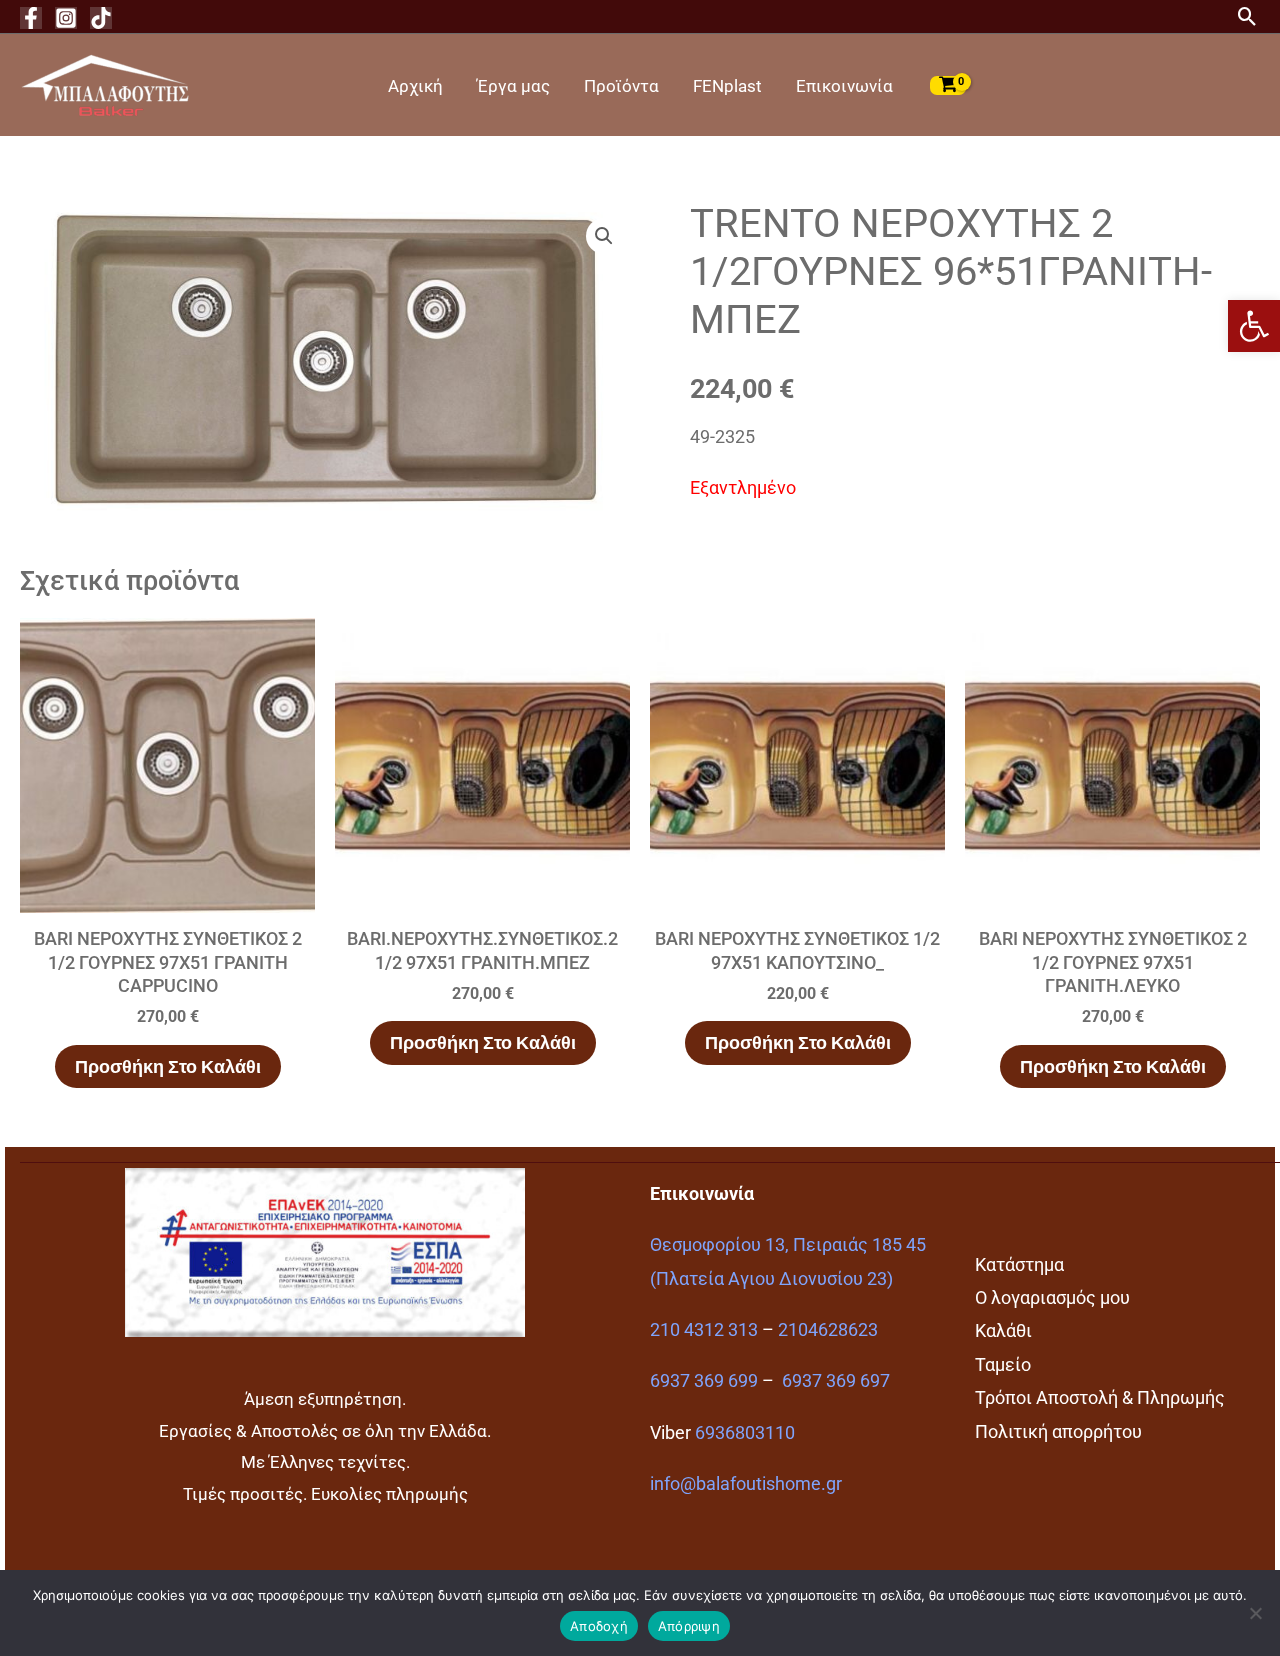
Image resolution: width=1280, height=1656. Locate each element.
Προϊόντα (621, 86)
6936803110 (745, 1432)
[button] (1254, 326)
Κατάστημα (1019, 1264)
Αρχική (415, 86)
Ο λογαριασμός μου (1052, 1297)
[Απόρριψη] (1255, 1613)
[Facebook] (31, 18)
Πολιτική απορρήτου (1058, 1431)
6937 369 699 (704, 1380)
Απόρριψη (689, 1626)
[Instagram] (66, 18)
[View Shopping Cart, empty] (948, 85)
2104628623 (828, 1329)
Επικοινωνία (844, 86)
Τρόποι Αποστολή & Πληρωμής (1100, 1397)
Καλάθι (1003, 1330)
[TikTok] (101, 18)
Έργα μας (513, 86)
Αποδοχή (599, 1626)
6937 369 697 (836, 1380)
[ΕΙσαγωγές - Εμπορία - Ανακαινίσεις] (105, 83)
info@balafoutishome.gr (746, 1483)
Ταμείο (1003, 1364)
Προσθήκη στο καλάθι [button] (168, 1066)
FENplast (727, 86)
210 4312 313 (704, 1329)
